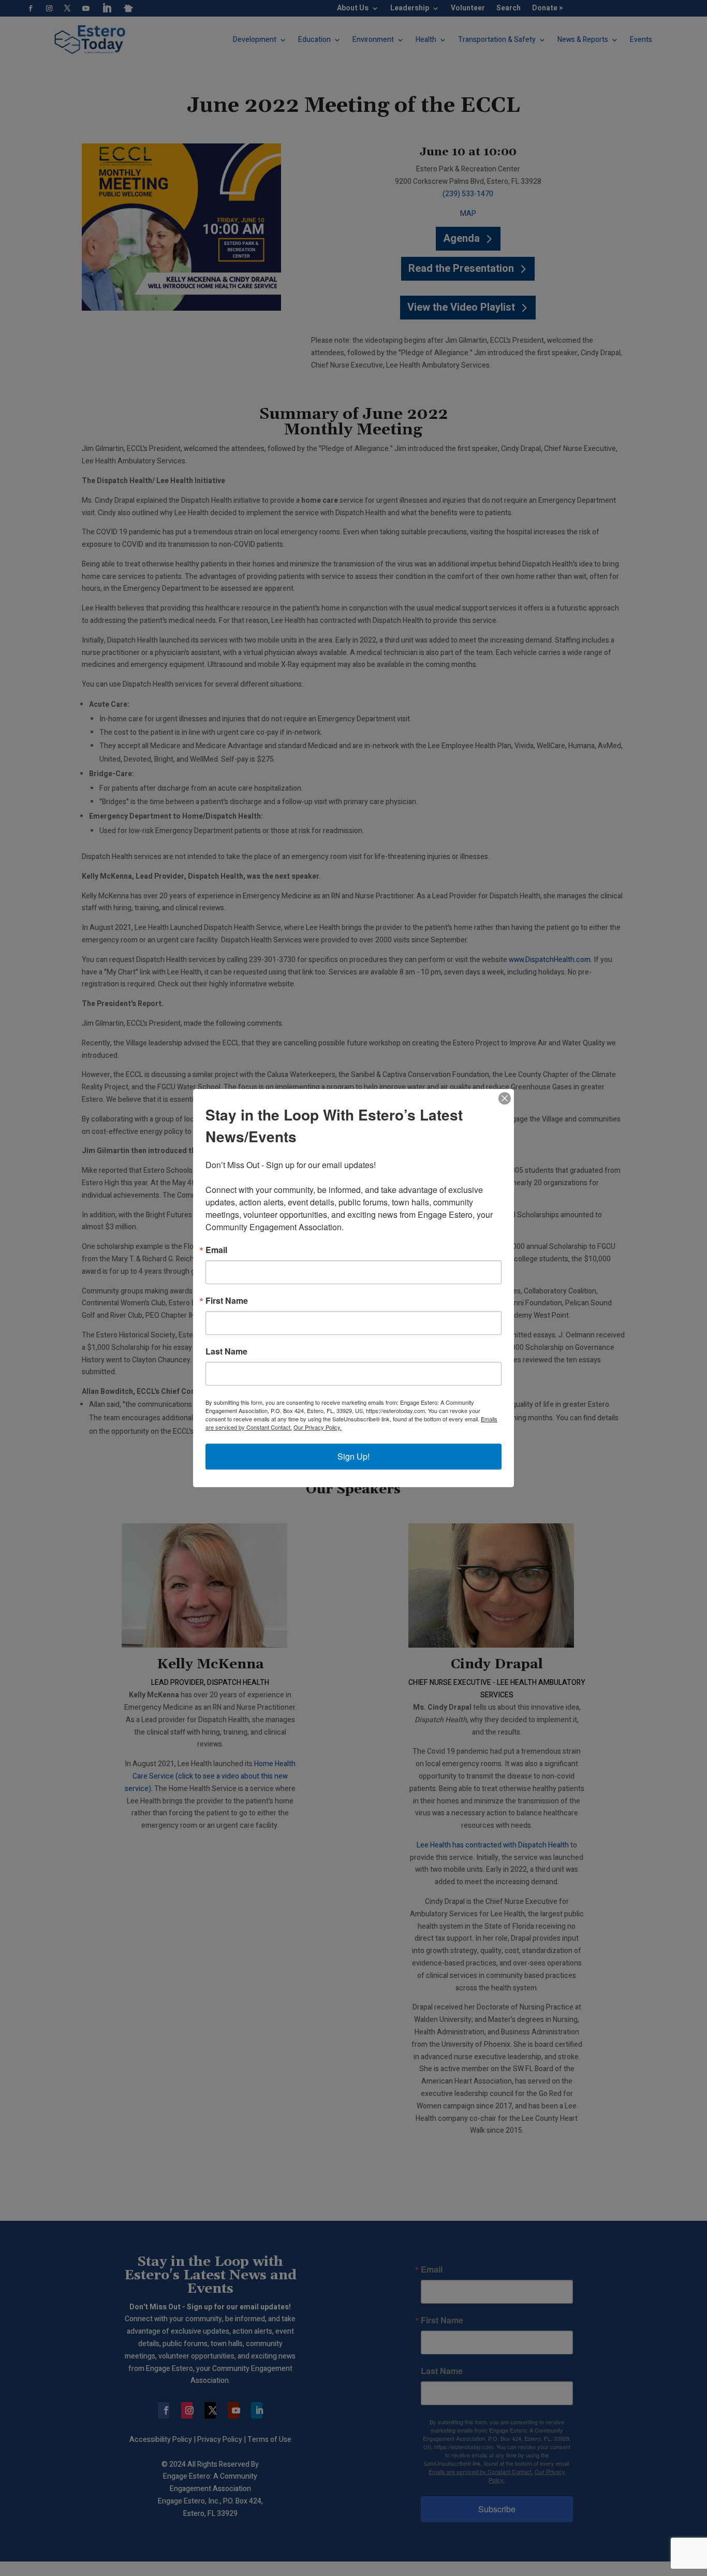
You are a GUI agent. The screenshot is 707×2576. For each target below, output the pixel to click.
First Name (227, 1301)
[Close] (505, 1098)
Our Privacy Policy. (318, 1427)
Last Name (226, 1351)
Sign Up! (353, 1456)
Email (216, 1250)
